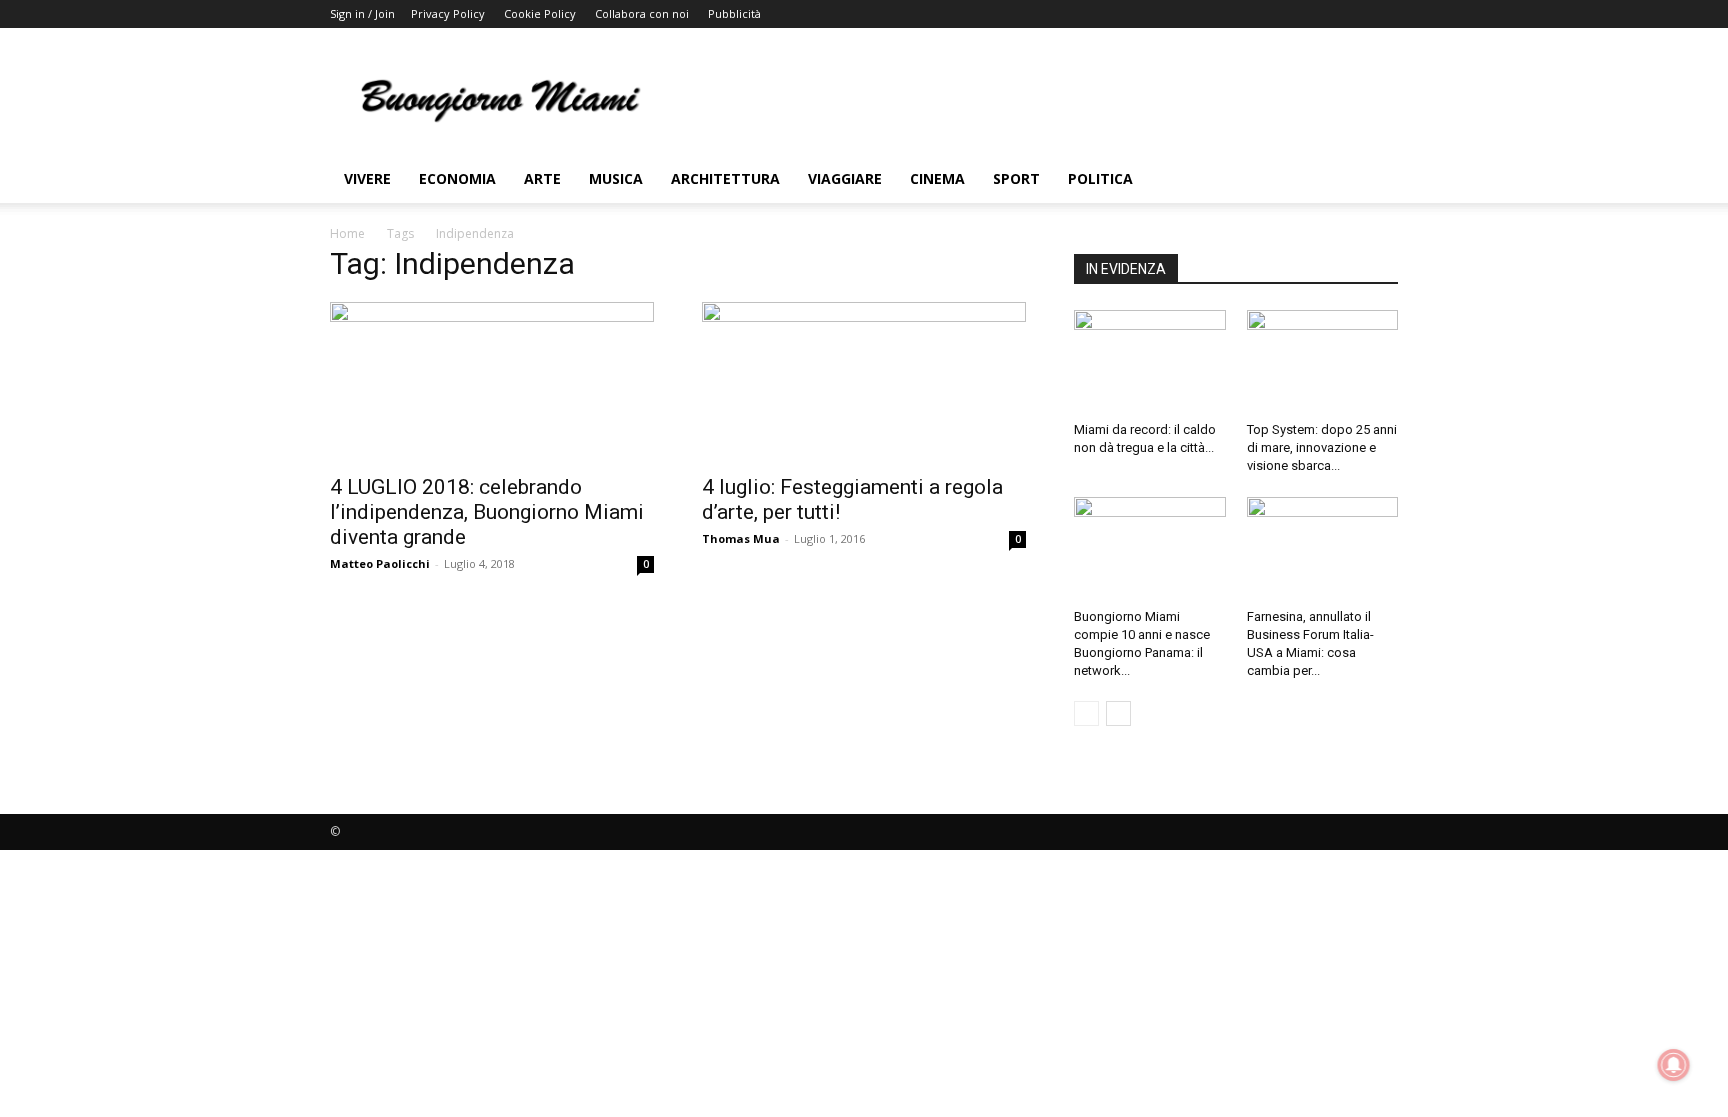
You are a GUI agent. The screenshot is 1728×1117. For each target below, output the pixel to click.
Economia (457, 178)
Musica (616, 178)
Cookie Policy (540, 13)
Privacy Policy (448, 13)
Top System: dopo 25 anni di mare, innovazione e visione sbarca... (1322, 447)
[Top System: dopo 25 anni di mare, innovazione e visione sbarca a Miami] (1323, 362)
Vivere (367, 178)
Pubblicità (734, 13)
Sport (1016, 178)
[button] (1374, 180)
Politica (1100, 178)
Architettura (725, 178)
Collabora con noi (642, 13)
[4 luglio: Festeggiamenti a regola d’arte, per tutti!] (864, 382)
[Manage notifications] (1674, 1065)
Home (347, 233)
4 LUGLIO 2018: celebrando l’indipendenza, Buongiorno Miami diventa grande (487, 512)
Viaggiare (845, 178)
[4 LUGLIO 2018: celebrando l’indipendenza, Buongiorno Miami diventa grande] (492, 382)
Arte (542, 178)
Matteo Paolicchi (380, 563)
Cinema (937, 178)
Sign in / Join (362, 13)
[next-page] (1118, 713)
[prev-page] (1086, 713)
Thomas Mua (741, 538)
